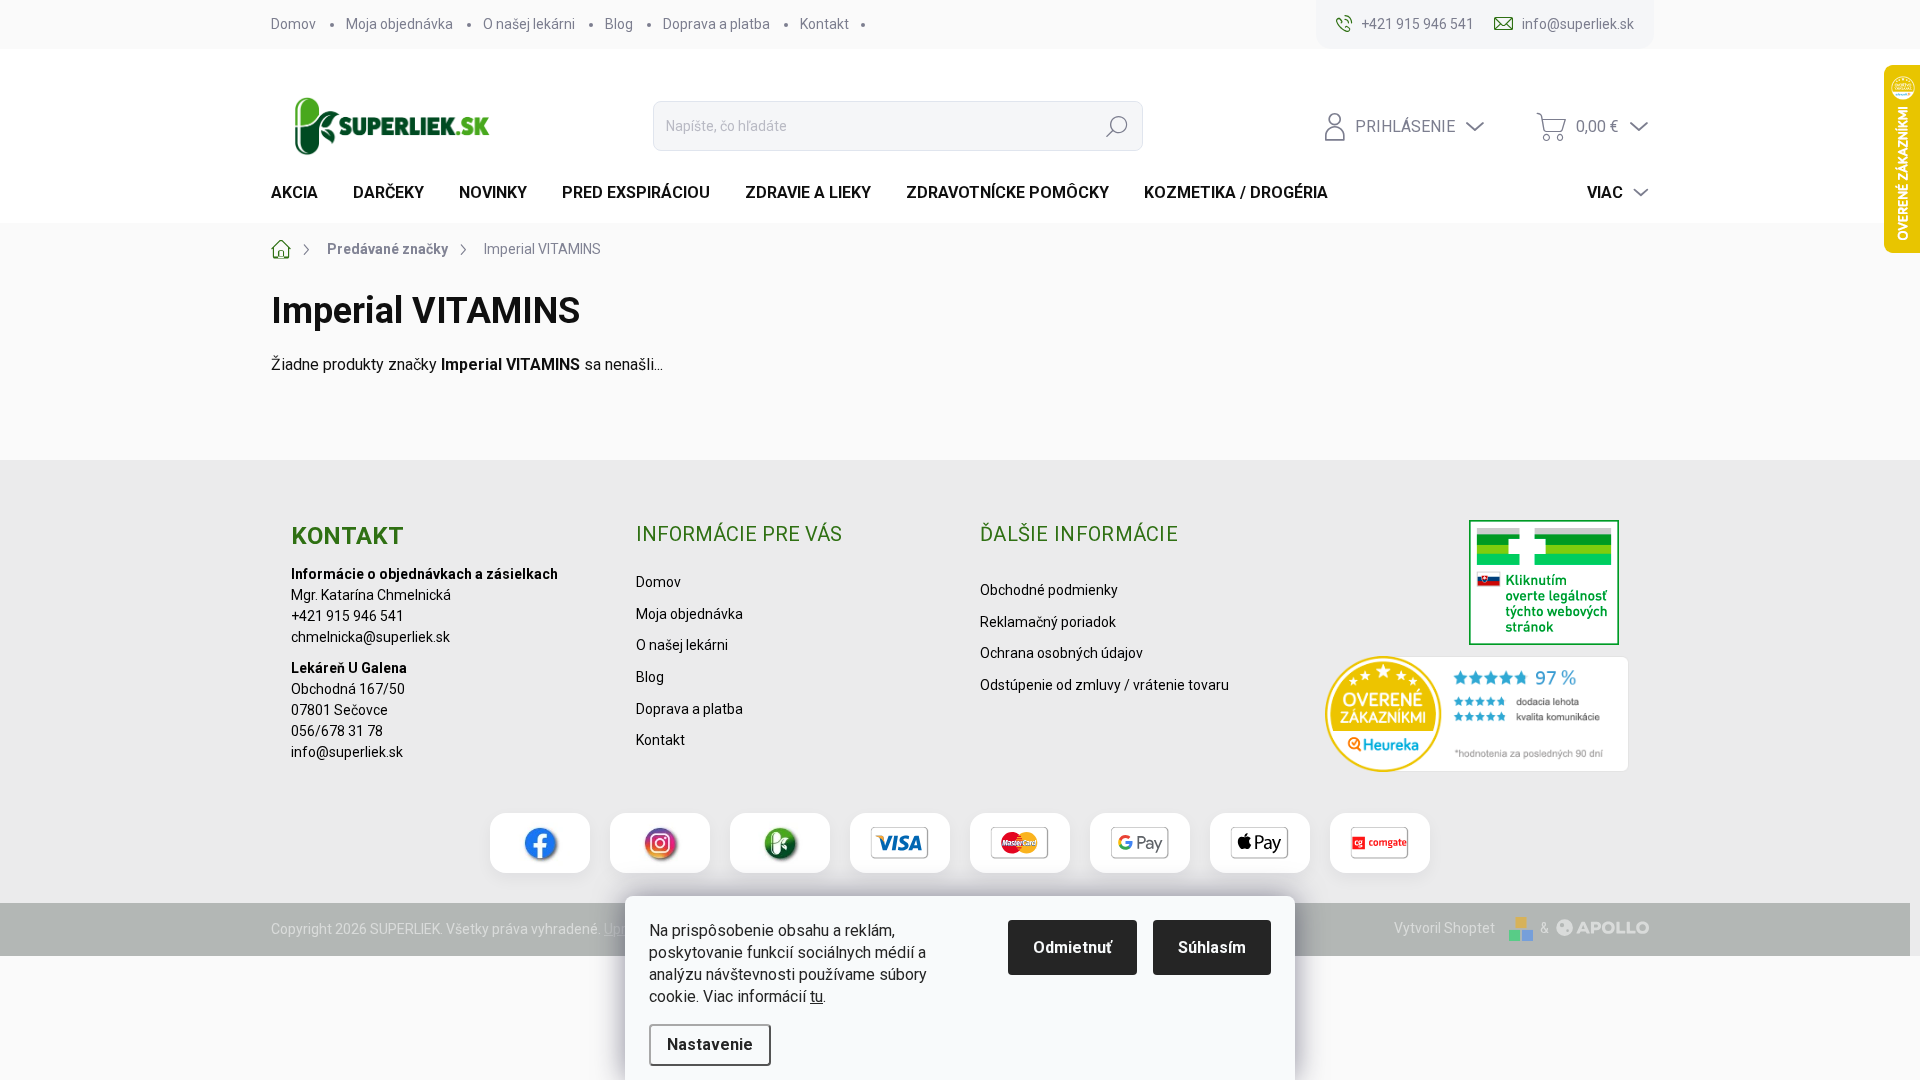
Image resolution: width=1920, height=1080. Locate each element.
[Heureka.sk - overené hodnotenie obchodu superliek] (1477, 714)
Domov (293, 24)
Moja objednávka (399, 24)
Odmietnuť (1072, 947)
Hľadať (1117, 126)
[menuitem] (302, 193)
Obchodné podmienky (1049, 590)
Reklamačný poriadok (1048, 622)
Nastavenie (710, 1044)
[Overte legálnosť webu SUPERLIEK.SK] (1544, 585)
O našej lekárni (529, 24)
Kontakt (824, 24)
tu (816, 996)
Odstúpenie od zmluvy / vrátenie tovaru (1104, 685)
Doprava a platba (716, 24)
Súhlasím (1212, 947)
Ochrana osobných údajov (1061, 653)
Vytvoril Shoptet (1444, 928)
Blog (619, 24)
